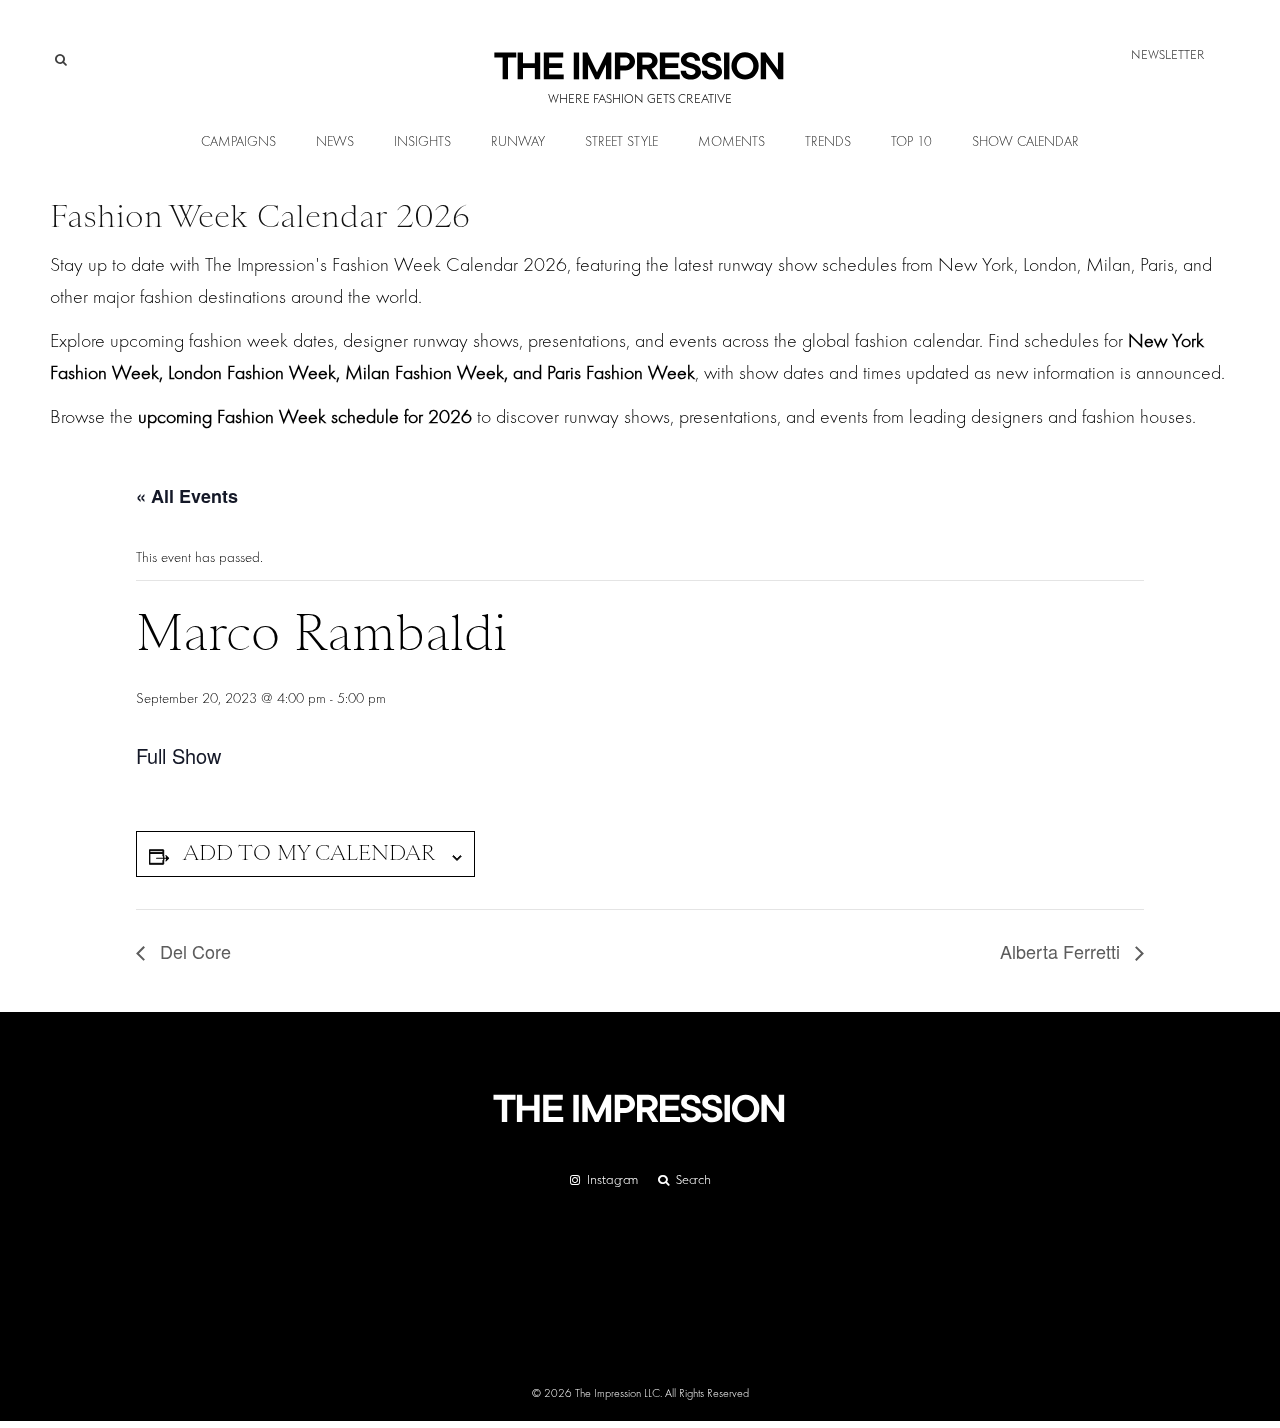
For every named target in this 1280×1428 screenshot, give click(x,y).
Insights (422, 142)
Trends (828, 142)
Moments (731, 142)
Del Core (193, 951)
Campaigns (238, 142)
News (335, 142)
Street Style (621, 142)
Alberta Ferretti (1062, 951)
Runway (518, 142)
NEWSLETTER (1168, 54)
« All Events (187, 496)
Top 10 (911, 142)
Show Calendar (1025, 142)
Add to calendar (309, 852)
